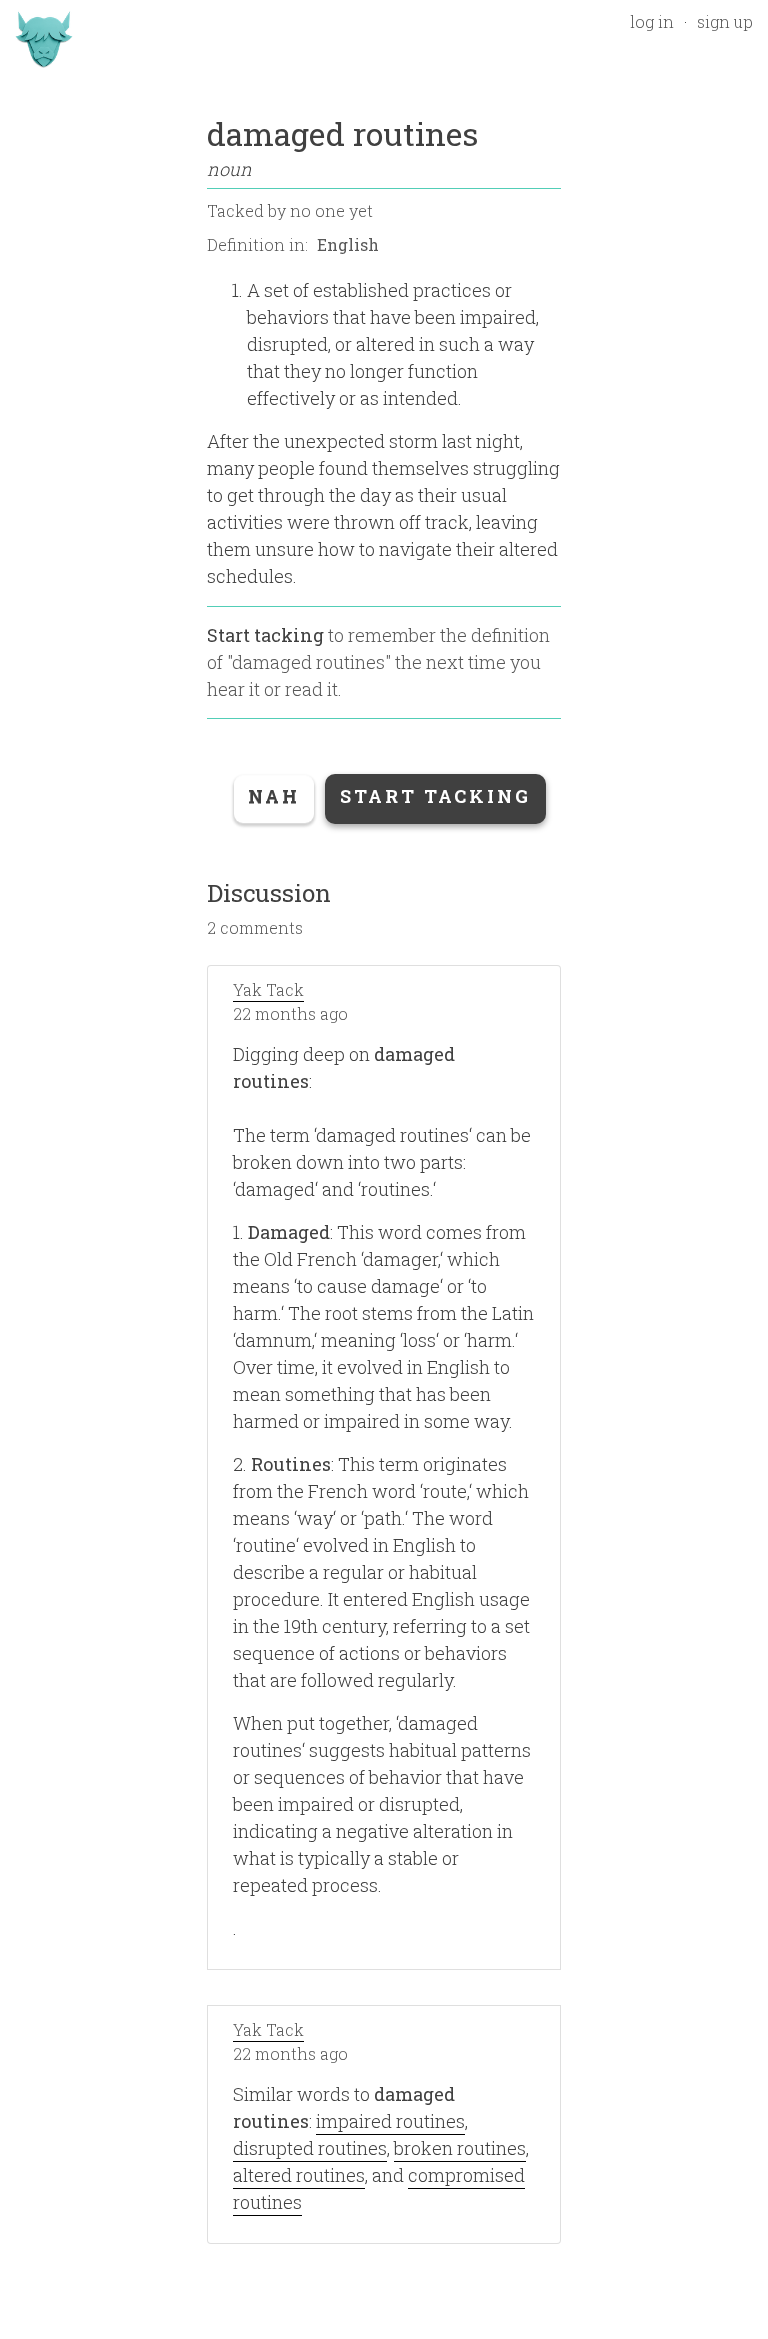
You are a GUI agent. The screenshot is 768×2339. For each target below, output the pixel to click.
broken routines (460, 2148)
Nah (274, 796)
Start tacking (265, 635)
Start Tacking (435, 796)
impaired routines (390, 2121)
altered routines (299, 2175)
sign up (725, 21)
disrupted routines (310, 2148)
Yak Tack (268, 989)
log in (652, 21)
